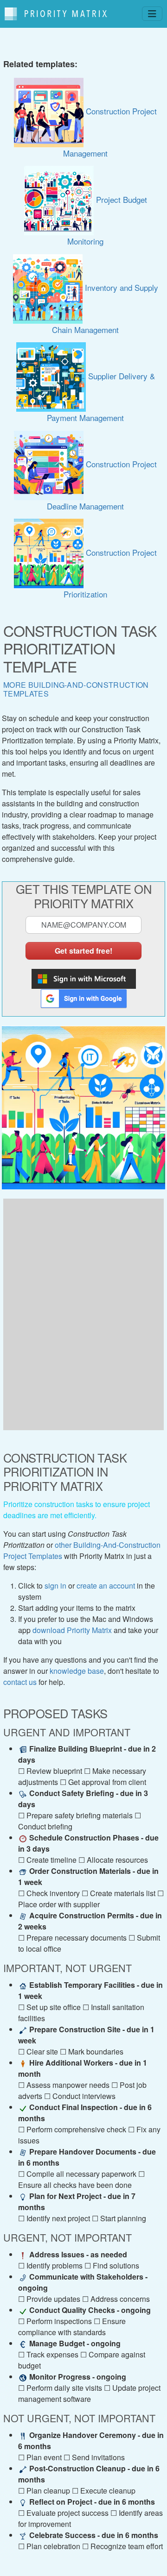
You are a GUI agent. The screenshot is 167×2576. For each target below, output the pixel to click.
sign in (55, 1586)
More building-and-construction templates (76, 689)
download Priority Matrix (72, 1630)
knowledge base (77, 1671)
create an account (106, 1586)
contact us (20, 1682)
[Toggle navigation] (152, 14)
